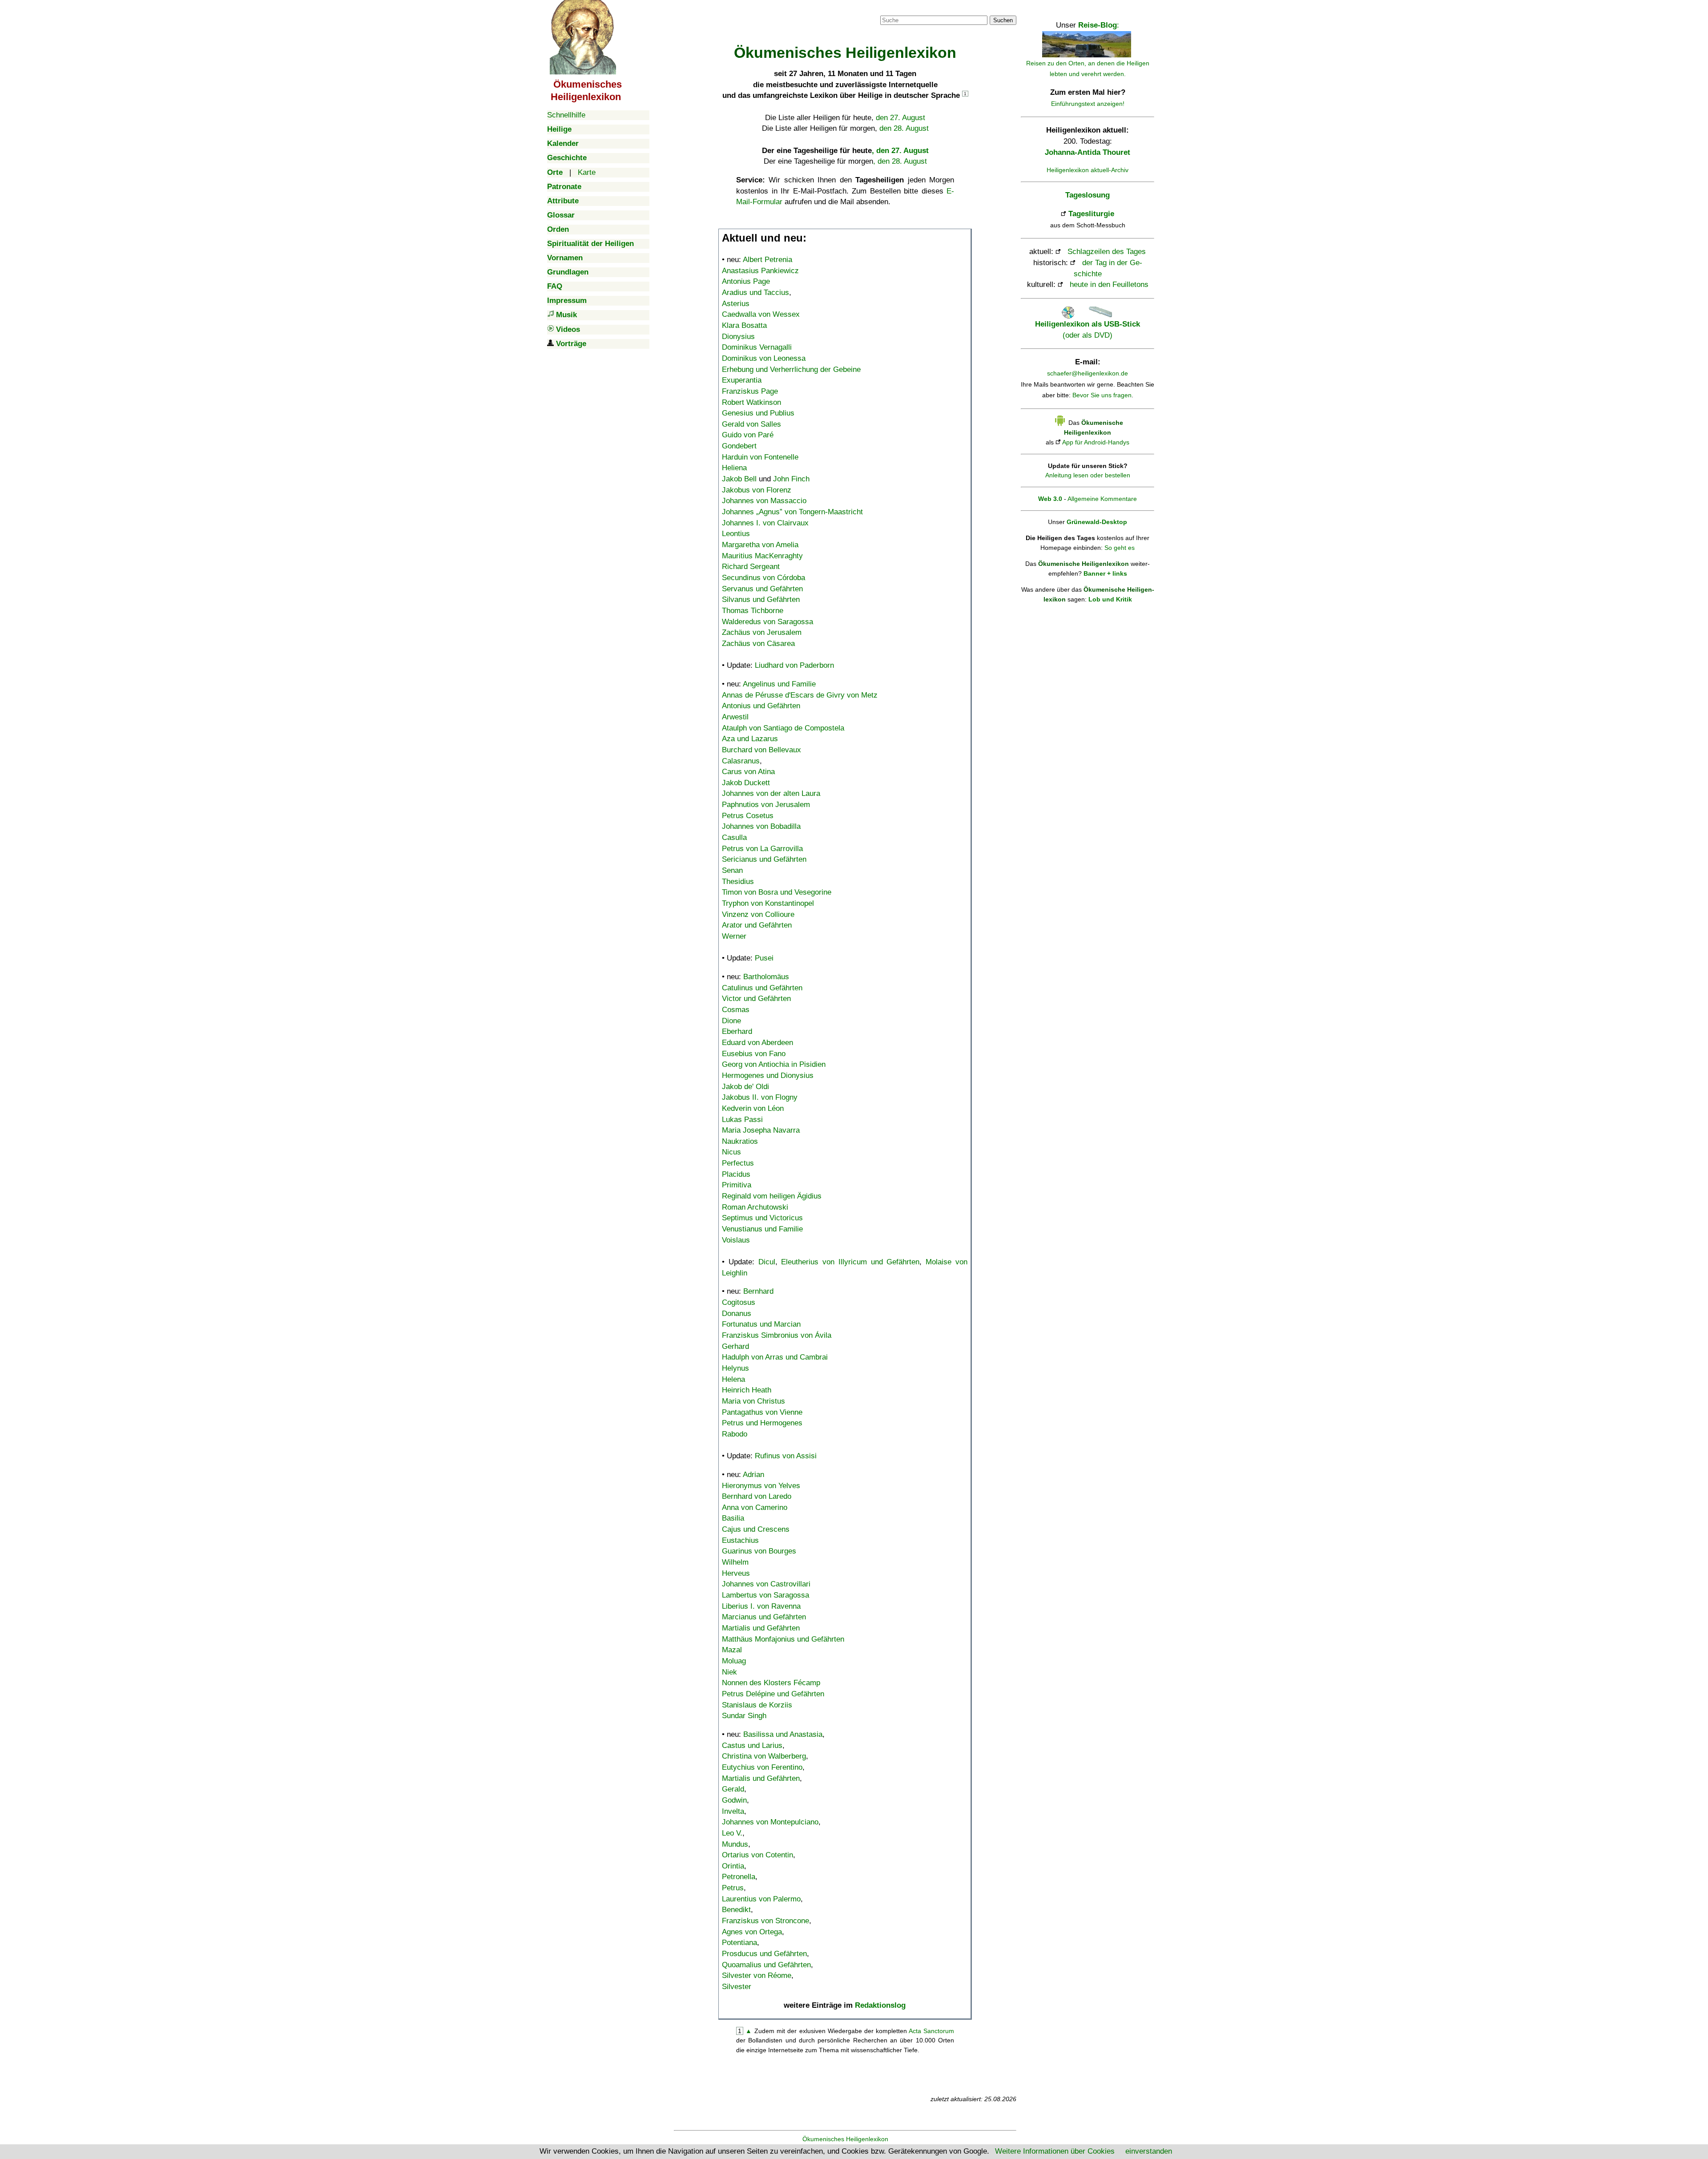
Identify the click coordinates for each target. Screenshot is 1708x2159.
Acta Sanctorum (931, 2031)
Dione (731, 1021)
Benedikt (736, 1910)
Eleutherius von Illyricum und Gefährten (850, 1262)
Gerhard (735, 1346)
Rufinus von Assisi (786, 1456)
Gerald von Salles (751, 424)
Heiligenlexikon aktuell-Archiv (1088, 170)
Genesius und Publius (758, 413)
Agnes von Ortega (752, 1932)
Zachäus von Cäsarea (758, 644)
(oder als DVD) (1088, 329)
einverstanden (1149, 2151)
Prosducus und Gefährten (764, 1954)
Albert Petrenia (767, 260)
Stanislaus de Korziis (757, 1705)
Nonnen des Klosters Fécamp (771, 1683)
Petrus (733, 1888)
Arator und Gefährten (757, 925)
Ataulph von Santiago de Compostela (783, 728)
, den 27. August (900, 151)
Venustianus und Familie (762, 1229)
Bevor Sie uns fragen (1102, 395)
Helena (733, 1379)
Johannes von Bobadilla (761, 826)
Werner (734, 936)
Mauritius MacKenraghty (762, 556)
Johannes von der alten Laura (771, 793)
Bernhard (758, 1291)
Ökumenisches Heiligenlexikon (845, 2139)
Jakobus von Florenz (757, 490)
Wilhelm (735, 1562)
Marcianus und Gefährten (764, 1617)
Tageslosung (1088, 195)
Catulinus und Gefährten (762, 988)
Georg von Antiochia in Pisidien (774, 1064)
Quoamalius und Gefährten (766, 1965)
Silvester (737, 1987)
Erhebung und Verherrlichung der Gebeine (791, 369)
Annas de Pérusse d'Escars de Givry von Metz (800, 695)
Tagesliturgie (1091, 214)
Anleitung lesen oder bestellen (1088, 475)
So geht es (1120, 548)
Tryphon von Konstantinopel (768, 903)
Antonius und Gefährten (761, 706)
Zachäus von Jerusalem (762, 632)
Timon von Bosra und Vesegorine (777, 892)
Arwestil (735, 717)
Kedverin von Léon (753, 1108)
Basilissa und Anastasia (783, 1734)
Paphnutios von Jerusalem (766, 805)
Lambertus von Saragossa (765, 1595)
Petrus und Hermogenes (762, 1423)
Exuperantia (742, 380)
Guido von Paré (748, 435)
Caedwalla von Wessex (761, 314)
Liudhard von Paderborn (794, 665)
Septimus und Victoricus (762, 1218)
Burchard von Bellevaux (761, 750)
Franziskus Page (750, 391)
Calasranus (741, 761)
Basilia (733, 1518)
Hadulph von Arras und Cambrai (775, 1357)
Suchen (1003, 20)
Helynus (735, 1368)
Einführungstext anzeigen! (1088, 104)
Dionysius (738, 337)
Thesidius (738, 882)
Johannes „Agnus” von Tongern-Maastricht (792, 512)
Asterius (736, 304)
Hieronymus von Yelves (761, 1486)
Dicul (767, 1262)
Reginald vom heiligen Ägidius (772, 1196)
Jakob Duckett (746, 783)
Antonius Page (746, 281)
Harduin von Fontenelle (760, 457)
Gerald (733, 1789)
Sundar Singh (744, 1716)
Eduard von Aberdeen (757, 1043)
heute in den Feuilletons (1109, 285)
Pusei (764, 958)
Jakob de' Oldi (745, 1087)
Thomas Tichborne (753, 611)
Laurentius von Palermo (761, 1899)
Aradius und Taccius (755, 293)
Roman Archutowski (755, 1207)
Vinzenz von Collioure (758, 914)
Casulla (734, 837)
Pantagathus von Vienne (762, 1412)
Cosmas (736, 1010)
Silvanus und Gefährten (761, 599)
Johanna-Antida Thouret (1088, 152)
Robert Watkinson (751, 402)
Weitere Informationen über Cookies (1055, 2151)
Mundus (735, 1844)
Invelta (733, 1811)
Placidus (736, 1174)
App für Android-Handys (1096, 442)
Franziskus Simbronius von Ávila (777, 1335)
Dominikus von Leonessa (764, 358)
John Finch (791, 479)
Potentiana (739, 1943)
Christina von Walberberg (764, 1756)
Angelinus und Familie (779, 684)
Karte (587, 172)
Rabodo (735, 1434)
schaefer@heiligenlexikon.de (1088, 373)
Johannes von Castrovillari (766, 1584)
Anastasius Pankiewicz (760, 271)
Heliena (734, 468)
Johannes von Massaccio (764, 501)
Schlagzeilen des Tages (1107, 252)
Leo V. (732, 1833)
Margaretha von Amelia (760, 545)
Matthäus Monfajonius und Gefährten (783, 1639)
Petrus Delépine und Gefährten (773, 1694)
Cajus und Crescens (756, 1529)
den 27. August (900, 118)
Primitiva (737, 1185)
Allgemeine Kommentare (1102, 499)
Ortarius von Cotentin (757, 1855)
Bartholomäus (766, 977)
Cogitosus (739, 1302)
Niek (729, 1672)
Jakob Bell (739, 479)
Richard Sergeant (751, 567)
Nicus (731, 1152)
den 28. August (904, 128)
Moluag (734, 1661)
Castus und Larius (752, 1745)
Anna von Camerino (755, 1507)
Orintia (733, 1866)
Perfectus (738, 1163)
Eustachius (740, 1540)
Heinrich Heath (747, 1390)
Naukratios (740, 1141)
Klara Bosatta (744, 325)
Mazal (732, 1650)
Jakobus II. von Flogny (760, 1097)
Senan (732, 870)
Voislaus (736, 1240)
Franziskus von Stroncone (765, 1921)
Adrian (753, 1475)
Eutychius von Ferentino (762, 1767)
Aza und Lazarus (750, 739)
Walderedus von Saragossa (767, 622)
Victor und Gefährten (756, 999)
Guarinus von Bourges (759, 1551)
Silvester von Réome (757, 1975)
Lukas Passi (742, 1120)
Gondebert (739, 446)
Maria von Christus (753, 1401)
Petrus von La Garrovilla (762, 849)
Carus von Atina (748, 772)
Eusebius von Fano (754, 1054)
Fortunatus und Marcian (761, 1324)
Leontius (736, 534)
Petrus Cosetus (748, 816)
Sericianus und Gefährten (764, 859)
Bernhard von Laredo (757, 1496)
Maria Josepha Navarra (761, 1130)
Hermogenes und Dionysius (768, 1075)
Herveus (736, 1573)
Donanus (737, 1314)
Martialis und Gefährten (761, 1628)
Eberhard (737, 1031)
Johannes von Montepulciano (770, 1822)
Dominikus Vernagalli (757, 347)
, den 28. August (900, 161)
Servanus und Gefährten (762, 589)
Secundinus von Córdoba (763, 578)
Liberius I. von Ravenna (761, 1606)
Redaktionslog (880, 2005)
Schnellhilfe (566, 115)
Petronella (739, 1877)
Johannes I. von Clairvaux (765, 523)
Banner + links (1105, 573)
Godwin (734, 1800)
